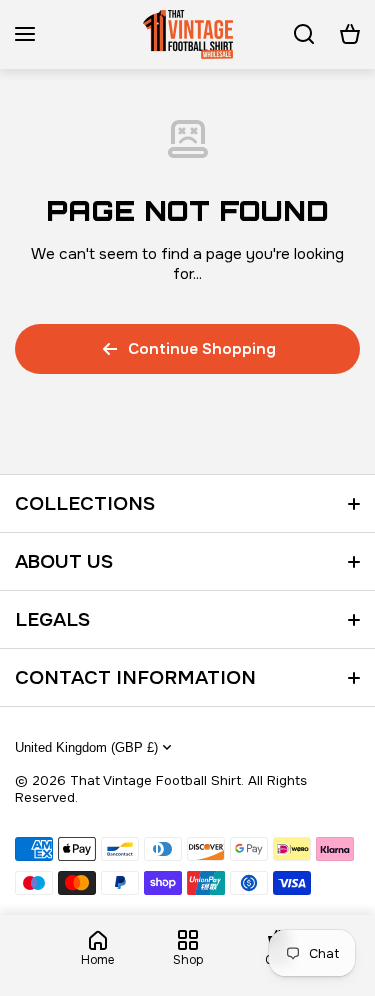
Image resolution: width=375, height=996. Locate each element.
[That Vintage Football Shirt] (188, 34)
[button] (350, 34)
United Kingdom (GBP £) (86, 747)
